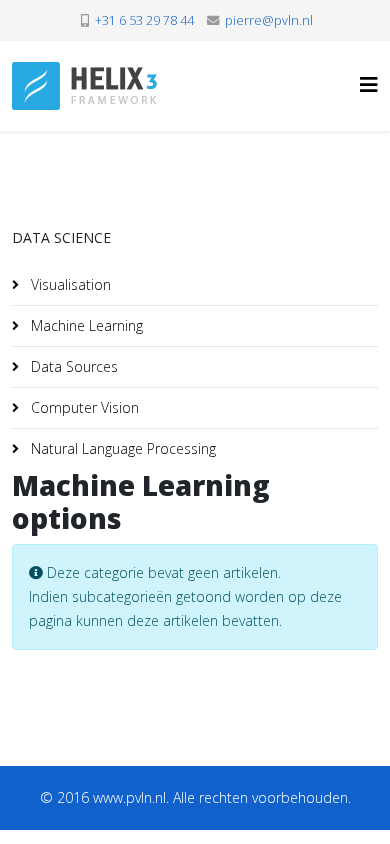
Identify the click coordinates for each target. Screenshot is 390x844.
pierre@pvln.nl (269, 20)
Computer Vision (83, 407)
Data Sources (72, 366)
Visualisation (69, 284)
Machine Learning (85, 325)
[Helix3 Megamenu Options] (369, 84)
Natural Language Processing (121, 448)
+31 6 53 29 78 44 (144, 20)
